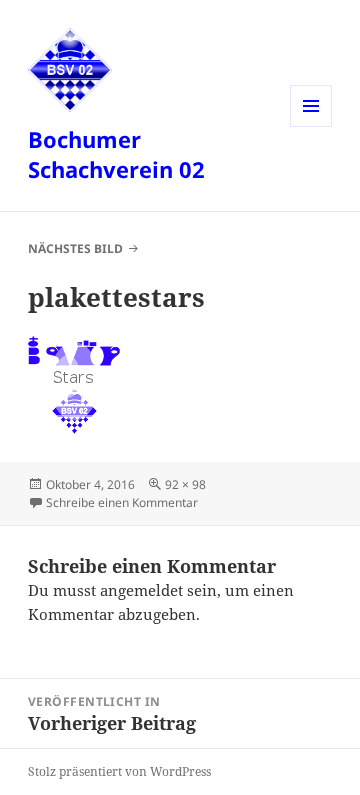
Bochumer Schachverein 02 (116, 154)
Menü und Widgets (311, 126)
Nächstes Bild (75, 248)
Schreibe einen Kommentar (122, 502)
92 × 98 (185, 484)
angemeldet (141, 590)
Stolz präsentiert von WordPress (119, 771)
